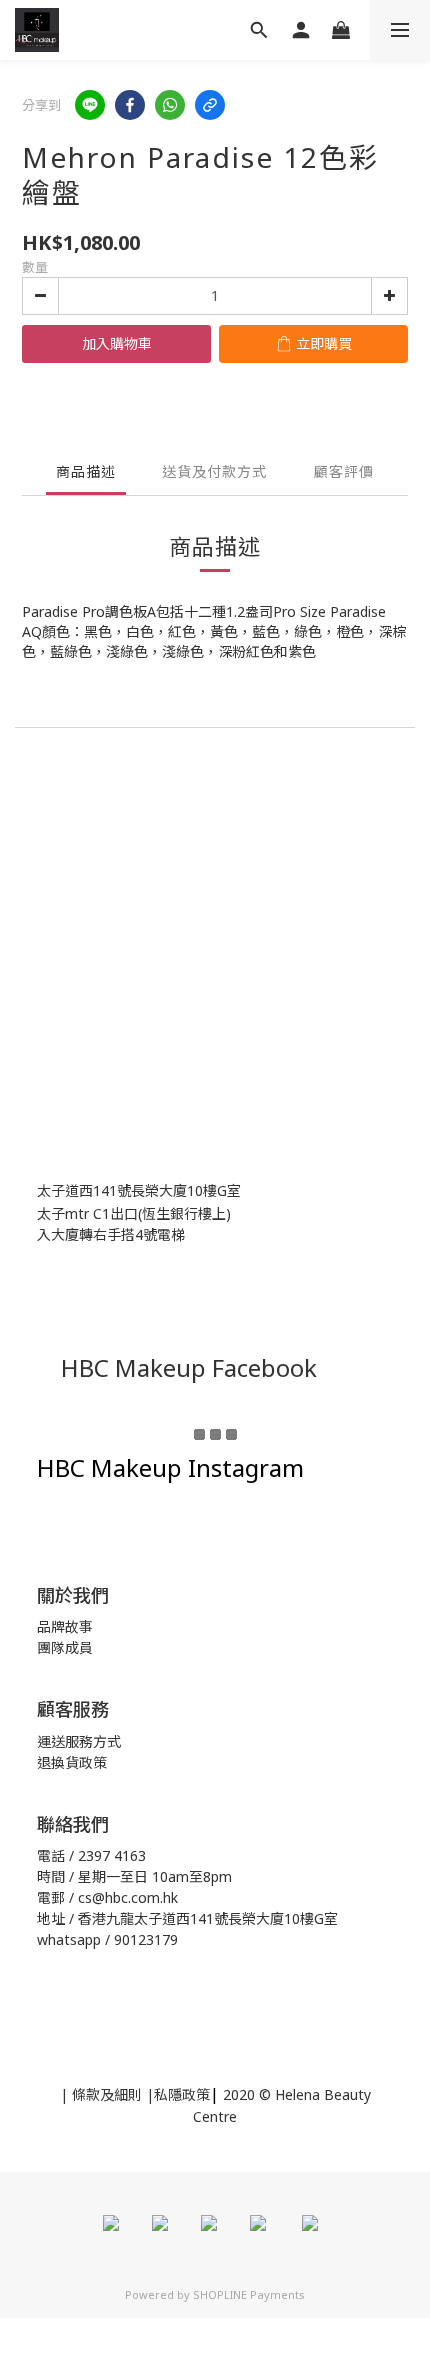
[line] (90, 105)
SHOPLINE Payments (249, 2294)
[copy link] (210, 105)
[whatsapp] (170, 105)
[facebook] (130, 105)
